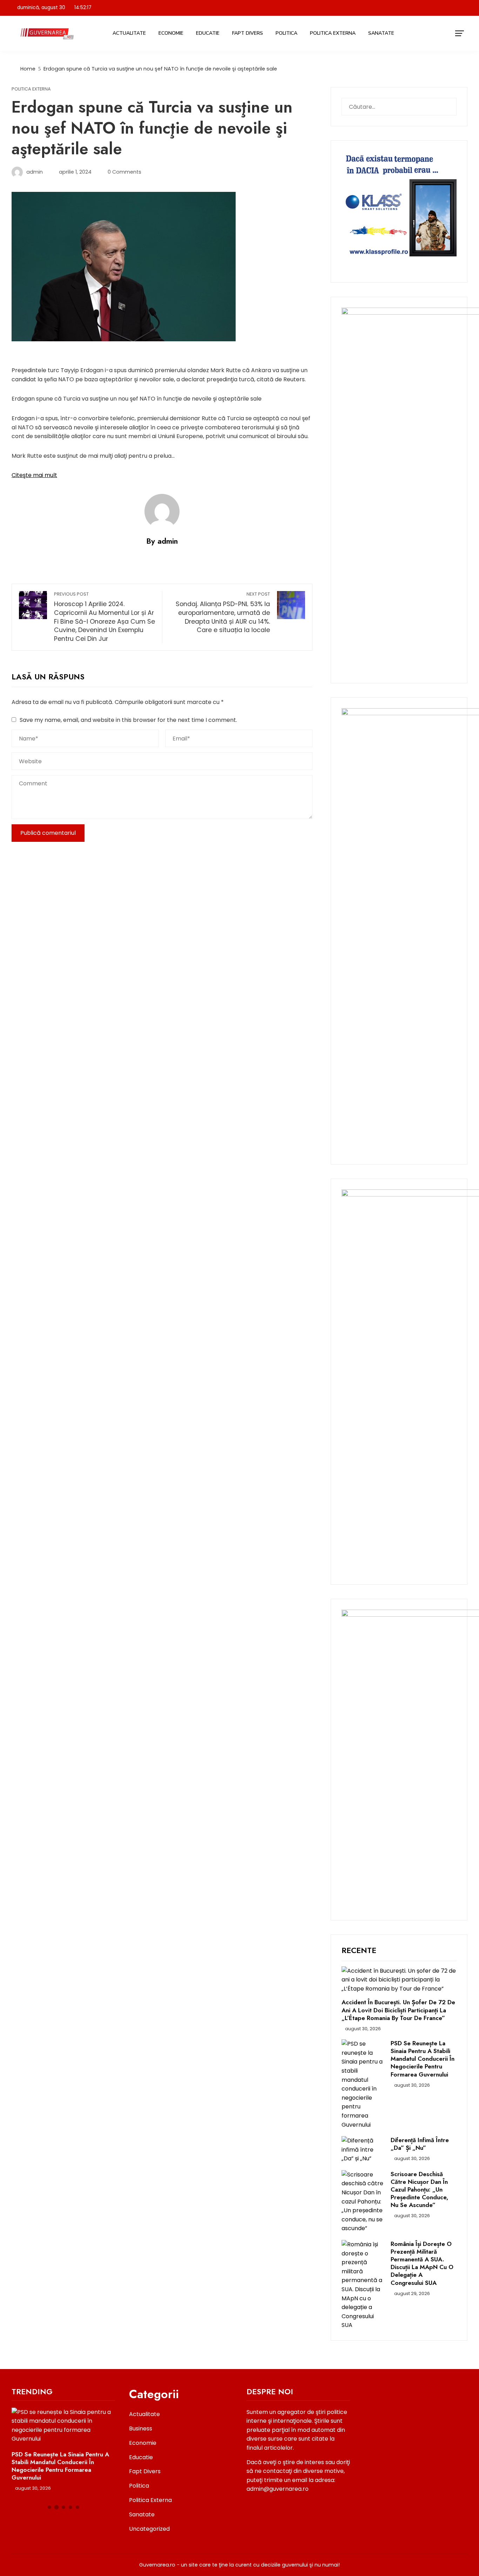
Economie (171, 33)
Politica (286, 33)
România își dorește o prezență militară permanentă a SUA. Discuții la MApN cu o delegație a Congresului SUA (422, 2263)
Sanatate (381, 33)
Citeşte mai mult (34, 475)
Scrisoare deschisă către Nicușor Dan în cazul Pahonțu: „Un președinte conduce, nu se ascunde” (419, 2189)
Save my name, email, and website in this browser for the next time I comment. (128, 720)
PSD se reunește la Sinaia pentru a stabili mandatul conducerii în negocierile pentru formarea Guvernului (423, 2059)
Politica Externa (333, 33)
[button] (49, 2507)
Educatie (208, 33)
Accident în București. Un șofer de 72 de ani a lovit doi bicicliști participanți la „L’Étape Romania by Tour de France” (398, 2010)
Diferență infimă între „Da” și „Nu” (420, 2144)
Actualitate (129, 33)
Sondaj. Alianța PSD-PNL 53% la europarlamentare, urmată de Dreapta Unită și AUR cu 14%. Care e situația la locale (223, 613)
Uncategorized (149, 2529)
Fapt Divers (248, 33)
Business (141, 2429)
